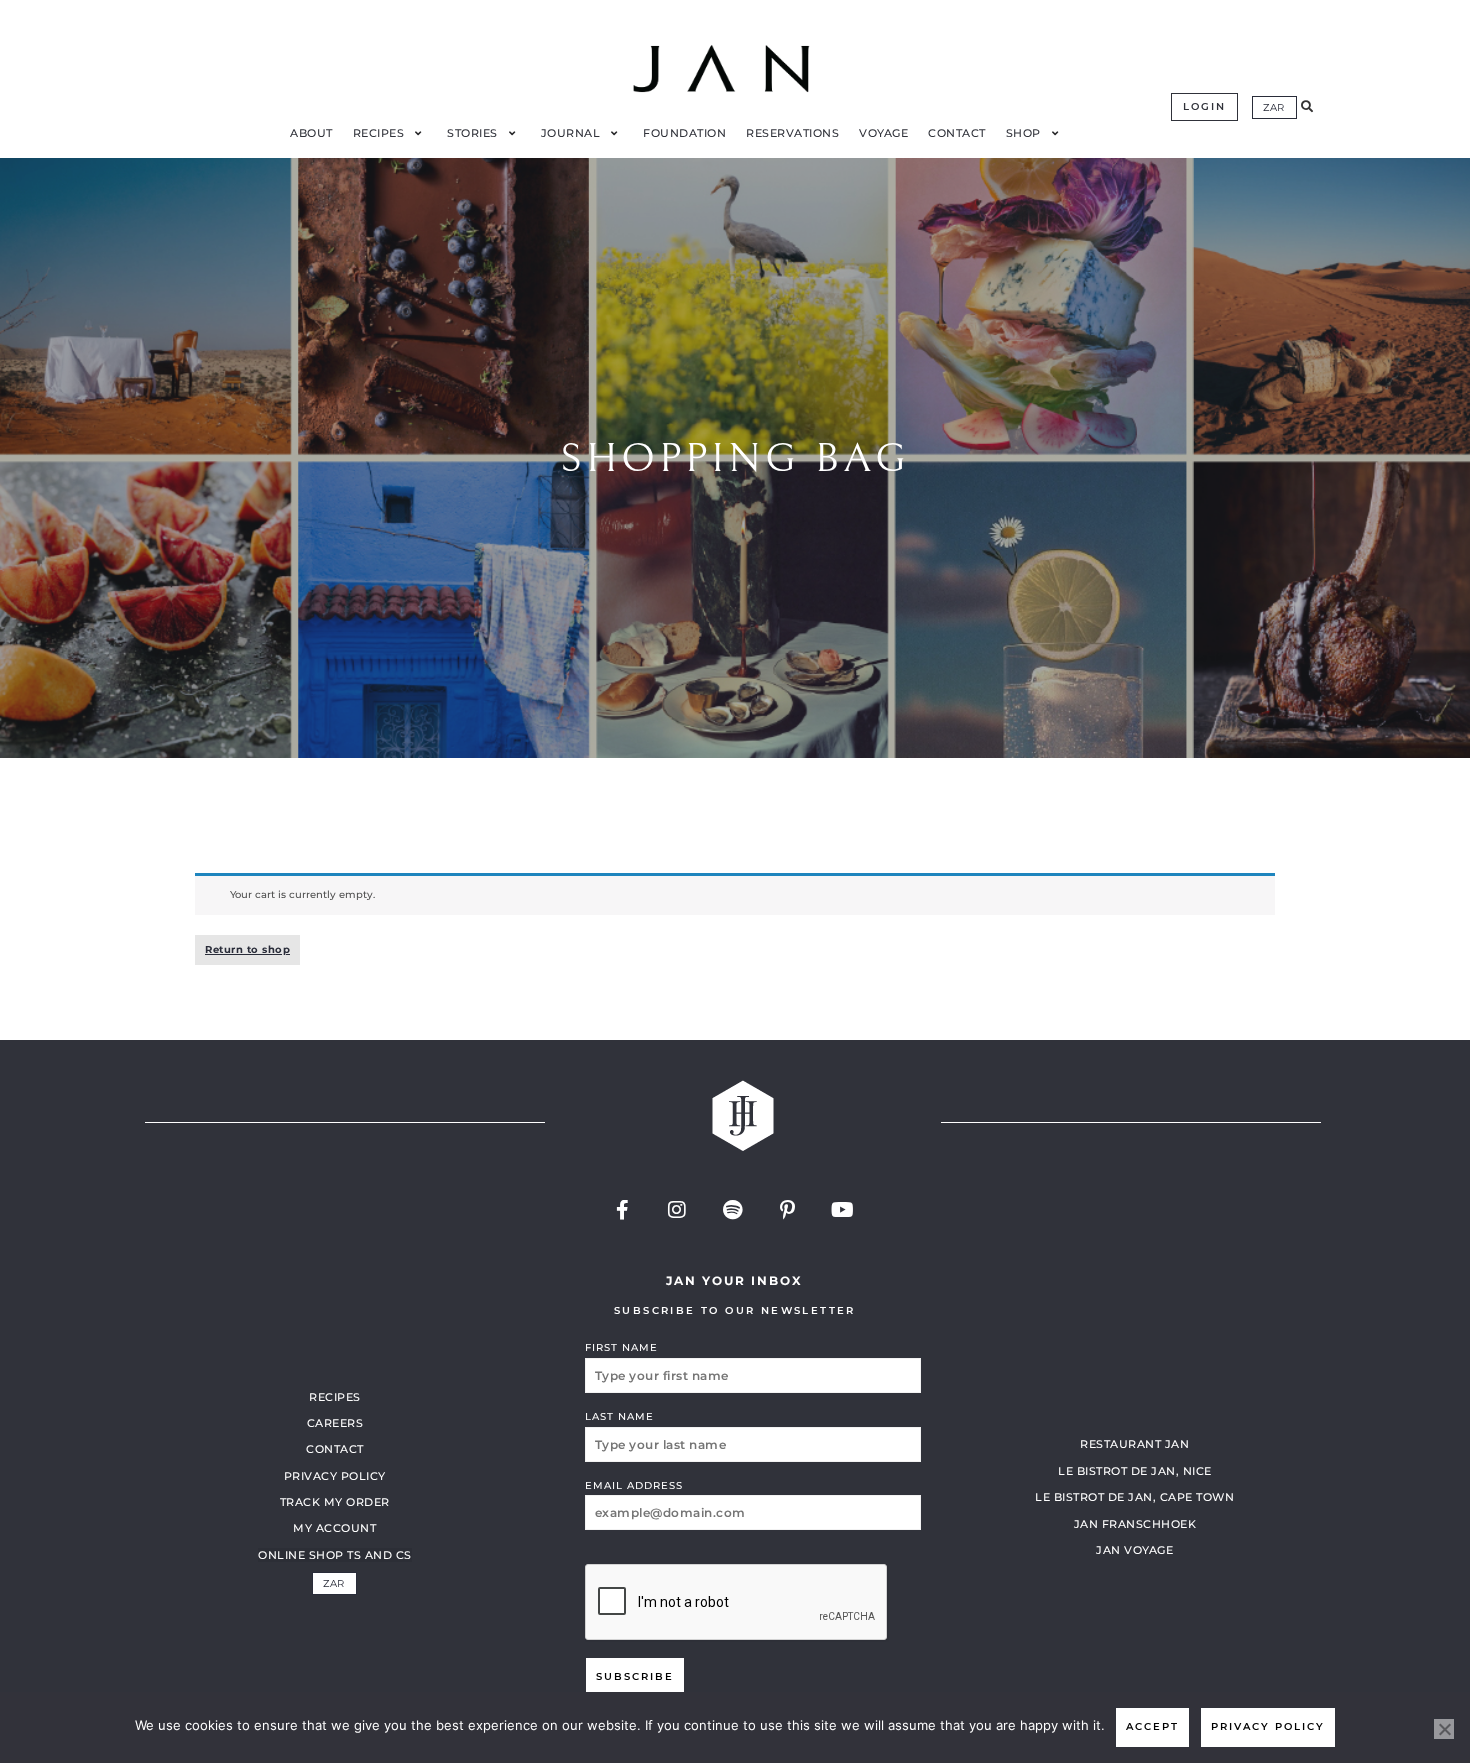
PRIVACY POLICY (335, 1476)
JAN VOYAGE (1134, 1550)
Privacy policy (1268, 1726)
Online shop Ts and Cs (335, 1555)
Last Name (619, 1416)
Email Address (634, 1485)
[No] (1444, 1729)
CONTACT (335, 1449)
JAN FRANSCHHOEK (1135, 1524)
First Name (621, 1347)
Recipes (335, 1397)
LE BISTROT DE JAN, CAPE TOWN (1134, 1497)
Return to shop (247, 949)
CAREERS (335, 1423)
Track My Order (335, 1502)
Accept (1152, 1726)
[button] (1307, 107)
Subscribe (635, 1676)
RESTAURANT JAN (1134, 1444)
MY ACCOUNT (334, 1528)
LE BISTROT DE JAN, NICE (1135, 1471)
